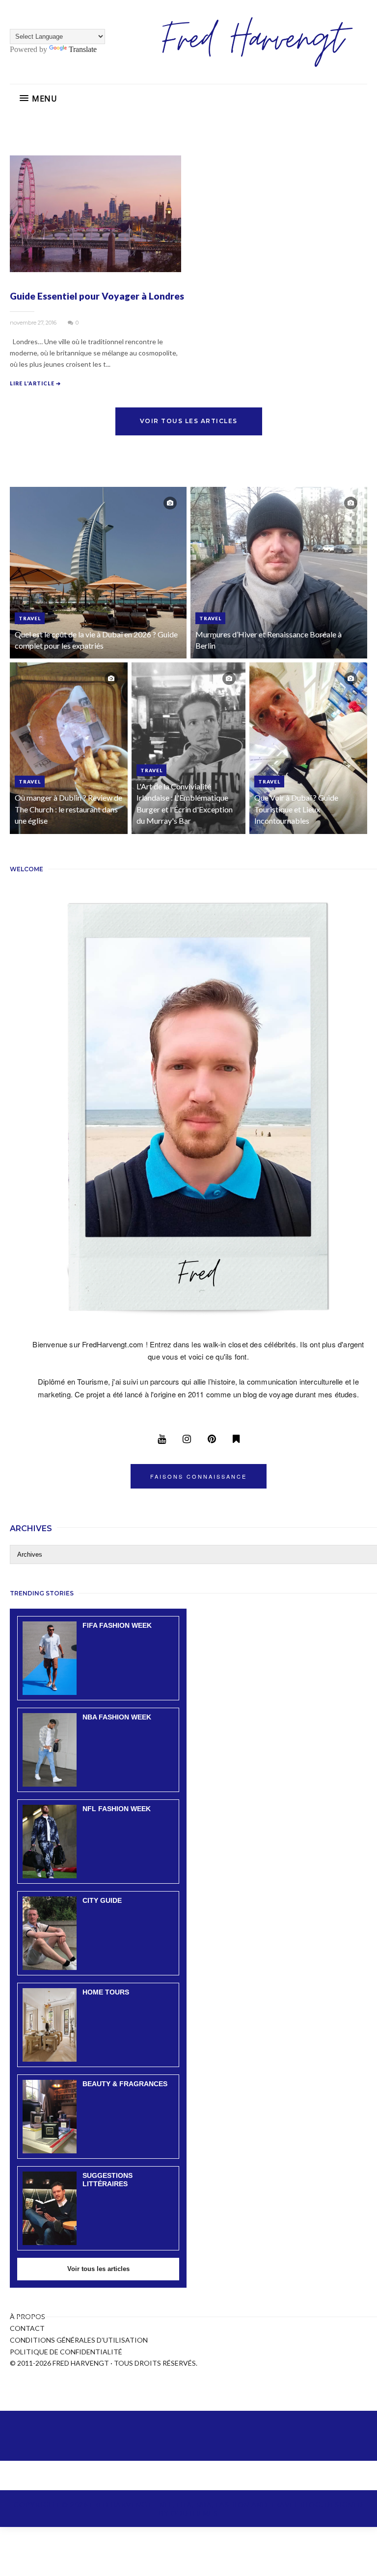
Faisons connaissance (199, 1476)
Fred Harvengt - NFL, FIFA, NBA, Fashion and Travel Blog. (207, 2505)
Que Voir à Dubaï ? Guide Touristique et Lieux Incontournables (296, 809)
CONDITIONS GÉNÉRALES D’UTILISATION (79, 2340)
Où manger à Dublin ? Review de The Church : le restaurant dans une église (68, 809)
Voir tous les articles (189, 421)
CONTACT (27, 2328)
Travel (30, 618)
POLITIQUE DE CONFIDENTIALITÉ (66, 2352)
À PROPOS (27, 2316)
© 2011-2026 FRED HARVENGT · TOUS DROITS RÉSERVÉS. (104, 2363)
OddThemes (194, 2513)
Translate (83, 49)
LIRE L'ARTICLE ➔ (35, 383)
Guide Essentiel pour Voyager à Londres (97, 296)
